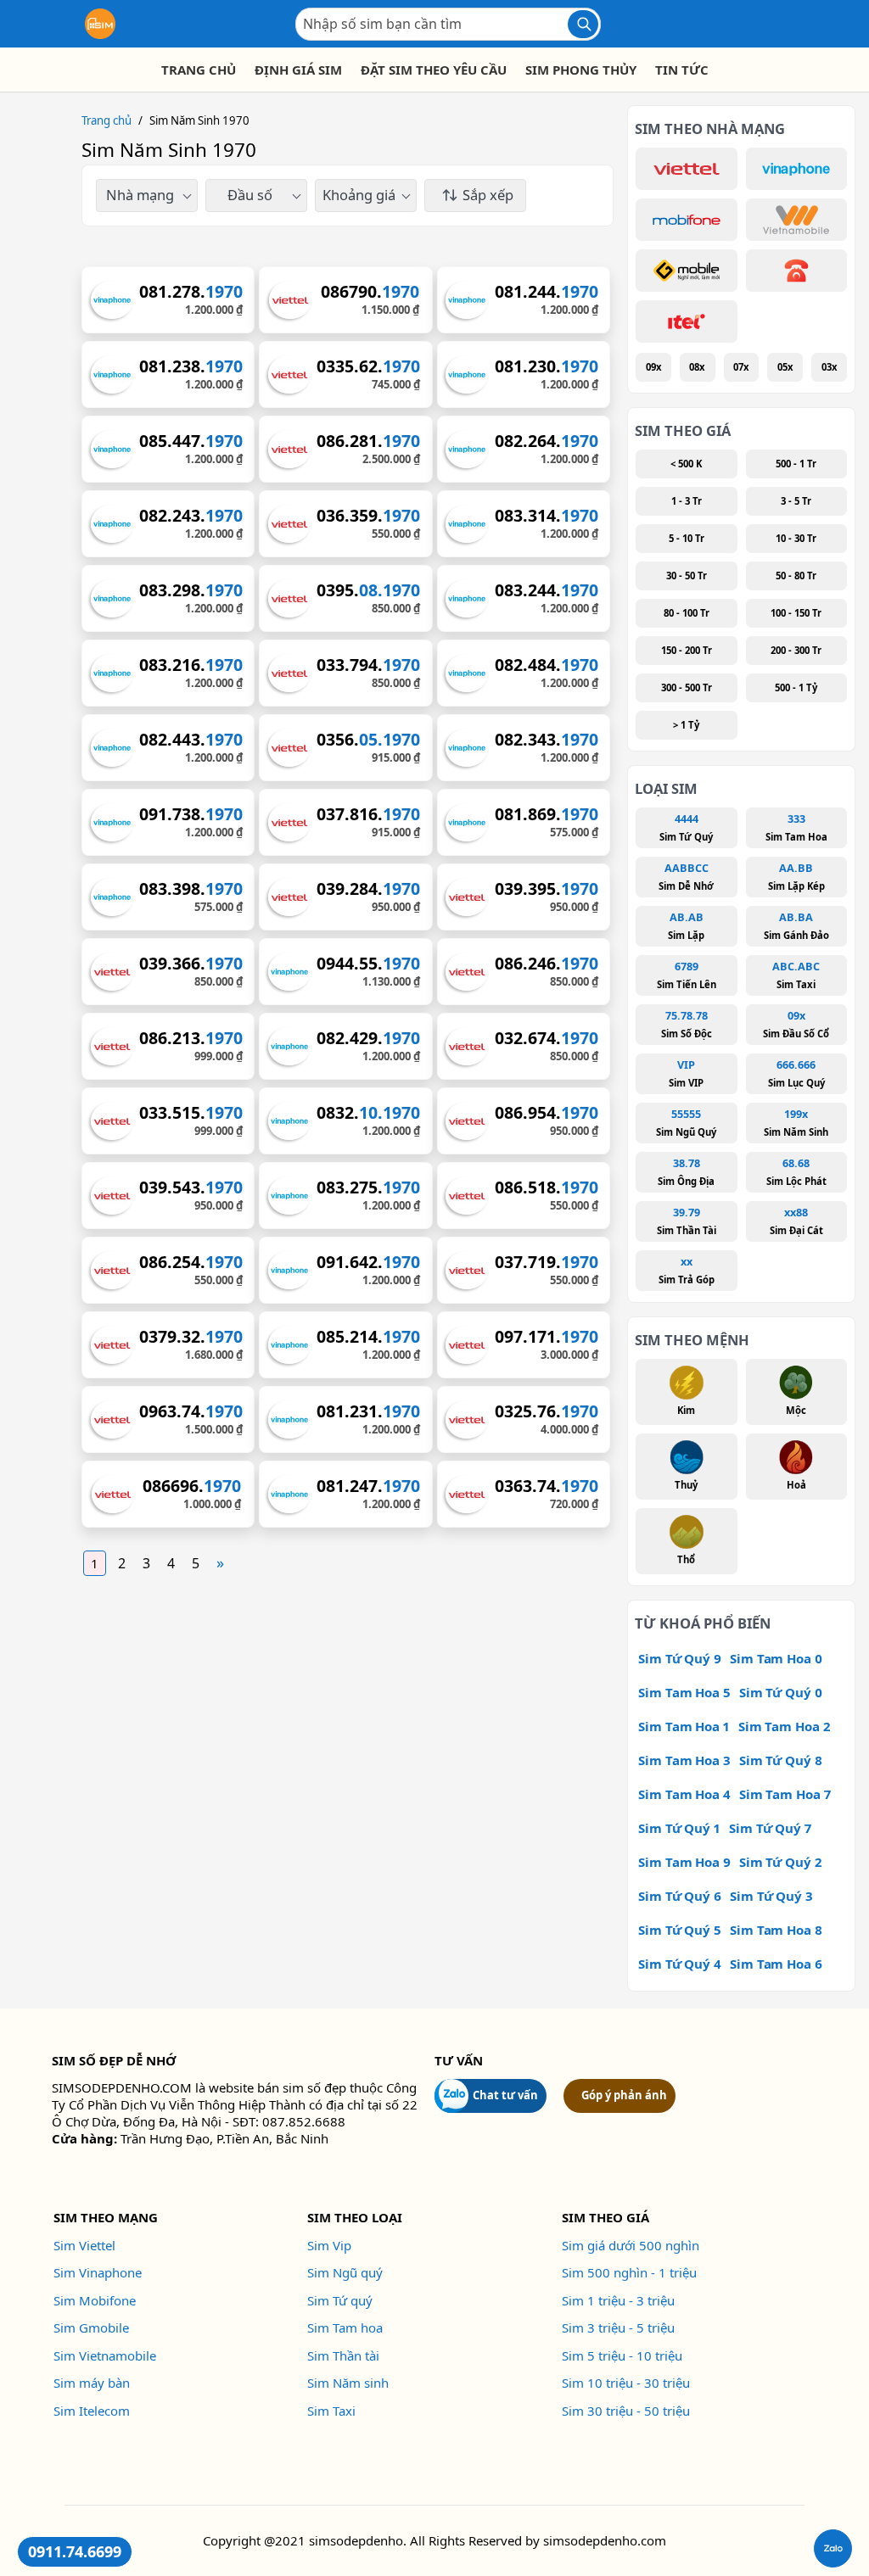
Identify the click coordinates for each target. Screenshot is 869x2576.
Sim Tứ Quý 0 (781, 1692)
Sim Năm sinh (348, 2383)
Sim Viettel (84, 2245)
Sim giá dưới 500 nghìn (631, 2245)
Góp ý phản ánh (624, 2095)
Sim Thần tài (343, 2355)
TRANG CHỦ (199, 70)
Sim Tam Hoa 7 (785, 1794)
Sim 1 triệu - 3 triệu (618, 2300)
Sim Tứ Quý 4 (680, 1964)
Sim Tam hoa (345, 2327)
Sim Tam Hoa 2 (784, 1726)
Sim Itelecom (92, 2411)
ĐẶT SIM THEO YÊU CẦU (434, 70)
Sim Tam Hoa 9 (684, 1862)
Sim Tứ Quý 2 (780, 1862)
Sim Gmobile (91, 2327)
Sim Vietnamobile (105, 2355)
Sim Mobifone (95, 2300)
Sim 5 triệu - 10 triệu (622, 2355)
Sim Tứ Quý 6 (680, 1896)
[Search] (583, 24)
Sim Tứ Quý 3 (771, 1896)
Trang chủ (107, 120)
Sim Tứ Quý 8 (781, 1760)
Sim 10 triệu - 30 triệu (626, 2383)
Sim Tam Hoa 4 (684, 1794)
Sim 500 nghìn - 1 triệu (629, 2272)
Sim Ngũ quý (345, 2272)
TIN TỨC (682, 70)
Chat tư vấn (505, 2095)
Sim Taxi (331, 2411)
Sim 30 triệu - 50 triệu (626, 2411)
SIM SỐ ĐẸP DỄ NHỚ (114, 2060)
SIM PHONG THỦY (581, 70)
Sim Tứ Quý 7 (770, 1828)
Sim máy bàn (92, 2383)
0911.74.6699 (75, 2551)
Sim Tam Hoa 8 (776, 1930)
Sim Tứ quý (340, 2300)
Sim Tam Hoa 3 (684, 1760)
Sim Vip (329, 2245)
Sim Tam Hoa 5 (684, 1692)
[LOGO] (100, 24)
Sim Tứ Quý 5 (680, 1930)
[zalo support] (833, 2548)
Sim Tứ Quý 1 (679, 1828)
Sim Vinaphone (98, 2272)
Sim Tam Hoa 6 (776, 1964)
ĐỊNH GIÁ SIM (298, 70)
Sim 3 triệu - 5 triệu (618, 2327)
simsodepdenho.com (605, 2540)
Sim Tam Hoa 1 (684, 1726)
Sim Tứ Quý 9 (680, 1658)
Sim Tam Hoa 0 (776, 1658)
